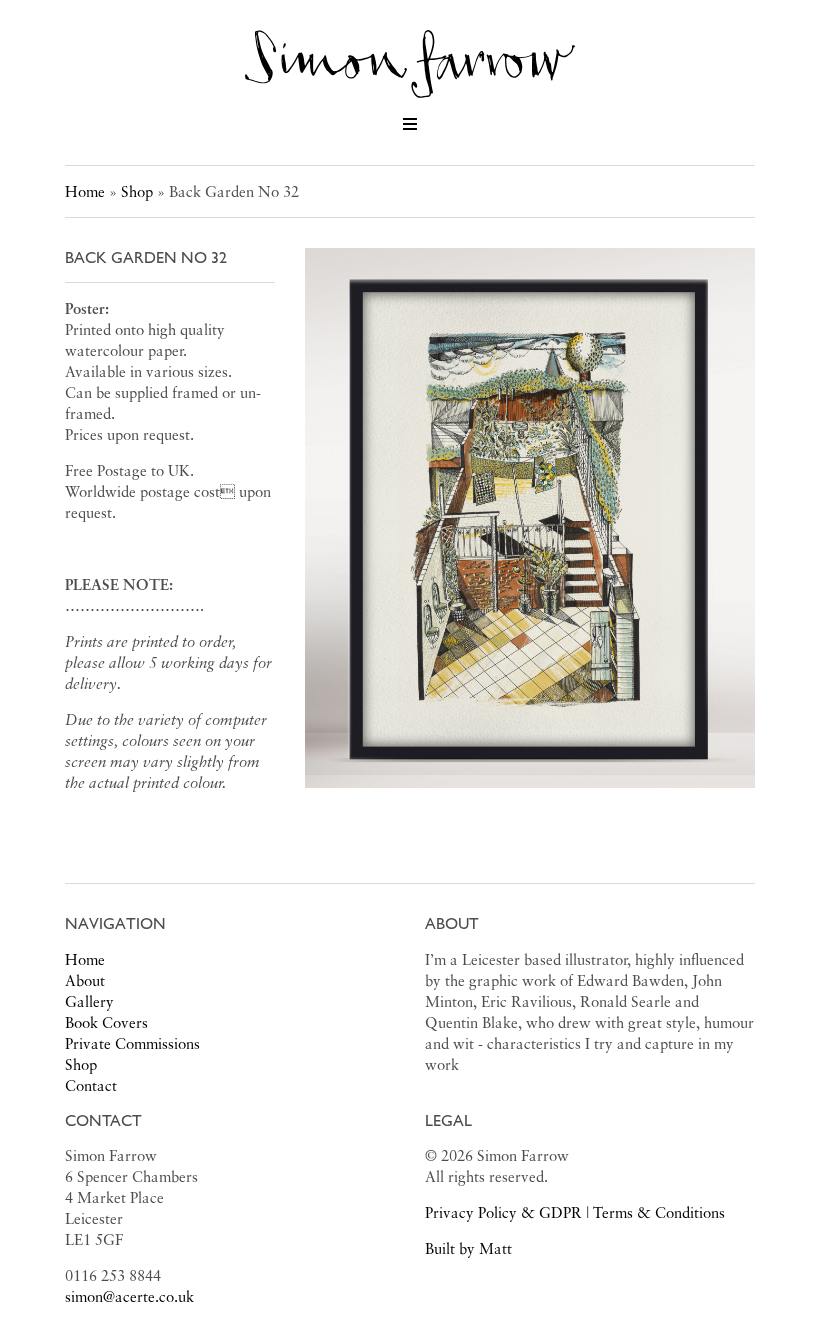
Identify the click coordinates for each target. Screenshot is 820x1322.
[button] (410, 124)
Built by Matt (468, 1248)
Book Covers (106, 1022)
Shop (137, 191)
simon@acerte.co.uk (129, 1296)
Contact (91, 1085)
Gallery (89, 1001)
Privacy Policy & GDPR (503, 1212)
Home (85, 191)
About (85, 980)
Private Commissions (132, 1043)
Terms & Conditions (659, 1212)
